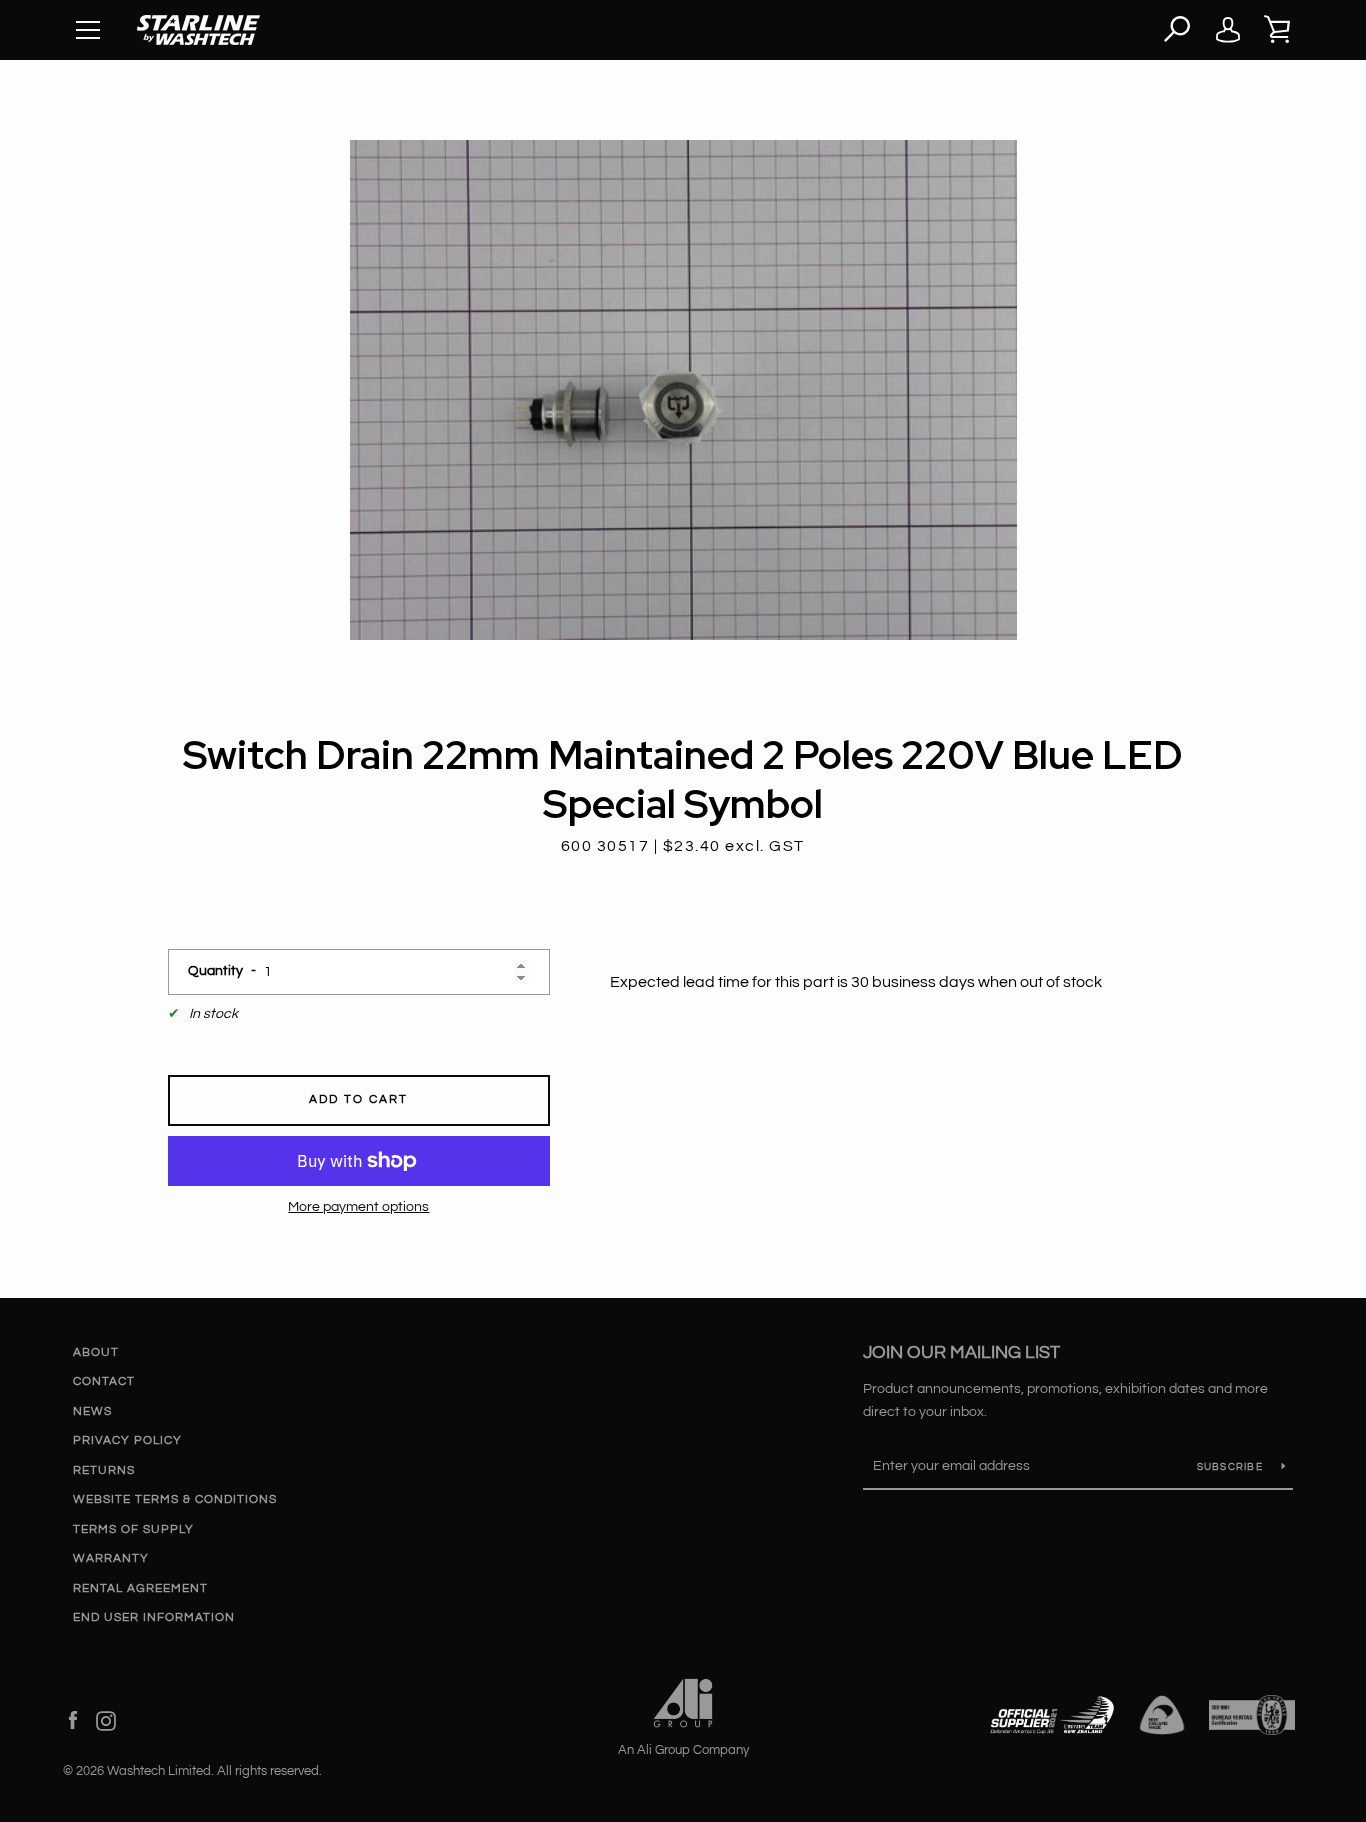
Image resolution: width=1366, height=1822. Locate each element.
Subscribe (1232, 1467)
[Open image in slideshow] (683, 390)
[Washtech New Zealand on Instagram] (106, 1720)
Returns (104, 1470)
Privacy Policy (127, 1440)
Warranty (111, 1558)
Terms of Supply (133, 1529)
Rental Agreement (140, 1588)
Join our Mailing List (961, 1352)
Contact (104, 1381)
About (96, 1352)
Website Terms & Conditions (175, 1499)
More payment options (358, 1207)
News (92, 1411)
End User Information (154, 1617)
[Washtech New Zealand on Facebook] (73, 1720)
